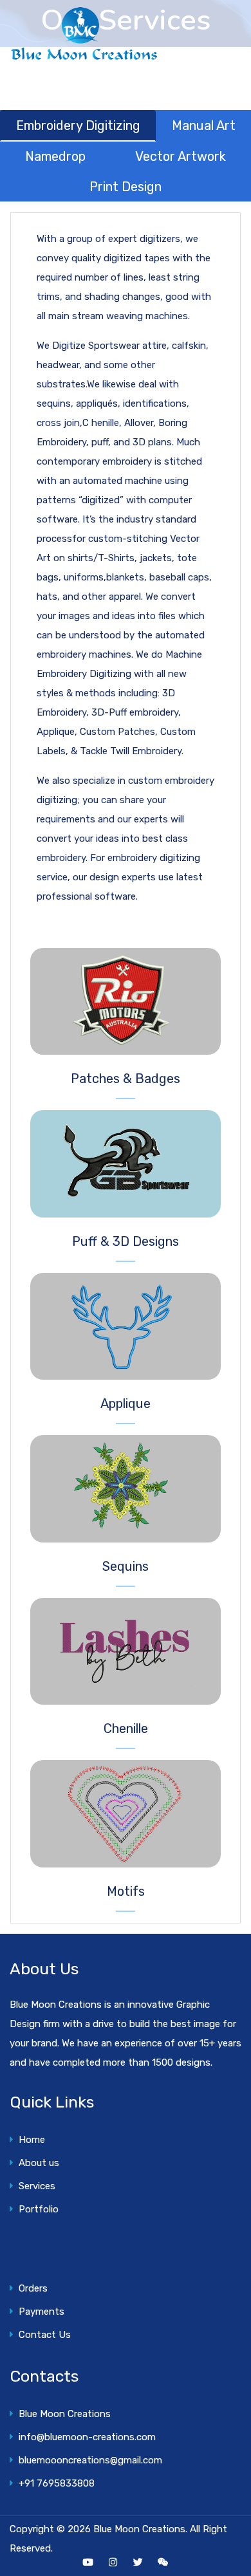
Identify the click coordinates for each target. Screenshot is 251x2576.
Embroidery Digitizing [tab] (78, 125)
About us (36, 2163)
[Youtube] (88, 2562)
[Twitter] (138, 2562)
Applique (126, 1404)
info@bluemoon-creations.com (85, 2437)
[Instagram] (113, 2562)
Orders (31, 2288)
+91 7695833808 (54, 2483)
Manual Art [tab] (204, 125)
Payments (39, 2312)
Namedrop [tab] (55, 156)
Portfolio (36, 2209)
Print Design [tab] (126, 187)
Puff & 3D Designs (126, 1241)
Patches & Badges (126, 1079)
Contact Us (42, 2335)
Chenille (126, 1728)
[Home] (84, 34)
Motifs (126, 1891)
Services (34, 2186)
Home (29, 2140)
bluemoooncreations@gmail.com (88, 2460)
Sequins (126, 1566)
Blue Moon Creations (62, 2414)
